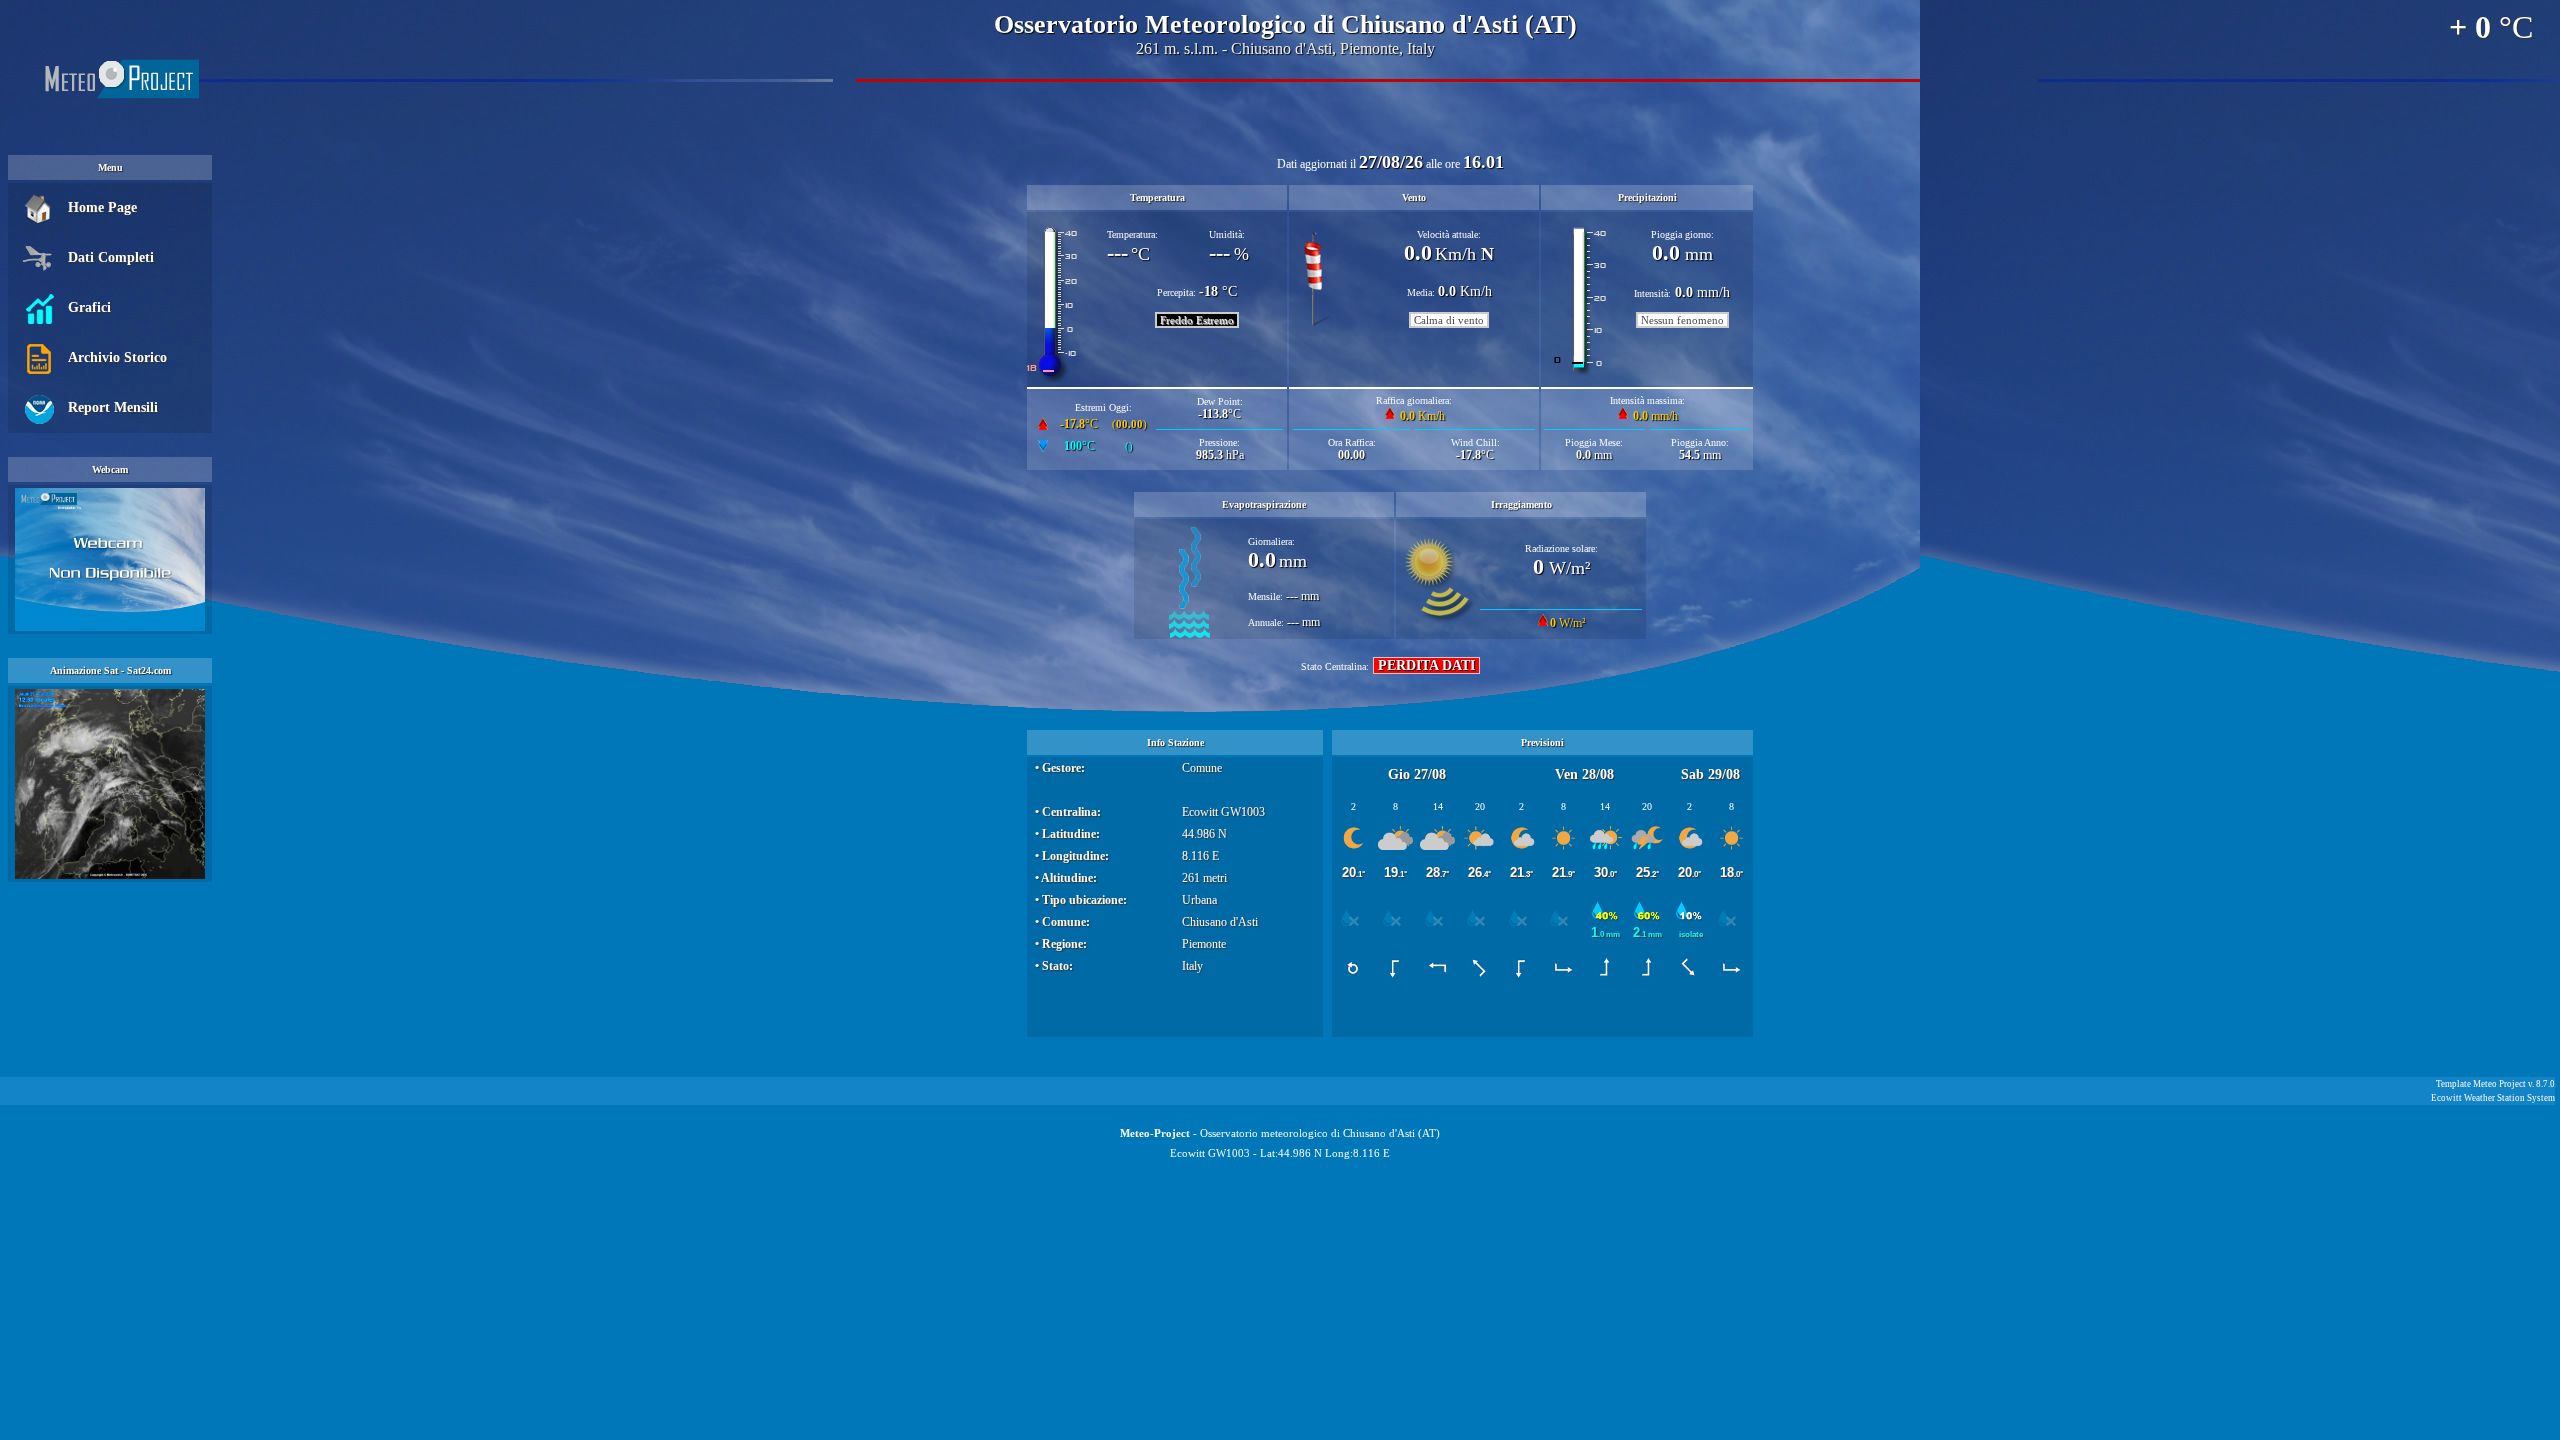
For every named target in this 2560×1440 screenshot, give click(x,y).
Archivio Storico (117, 357)
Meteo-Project (1155, 1133)
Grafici (89, 307)
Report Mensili (113, 407)
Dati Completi (111, 257)
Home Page (102, 207)
